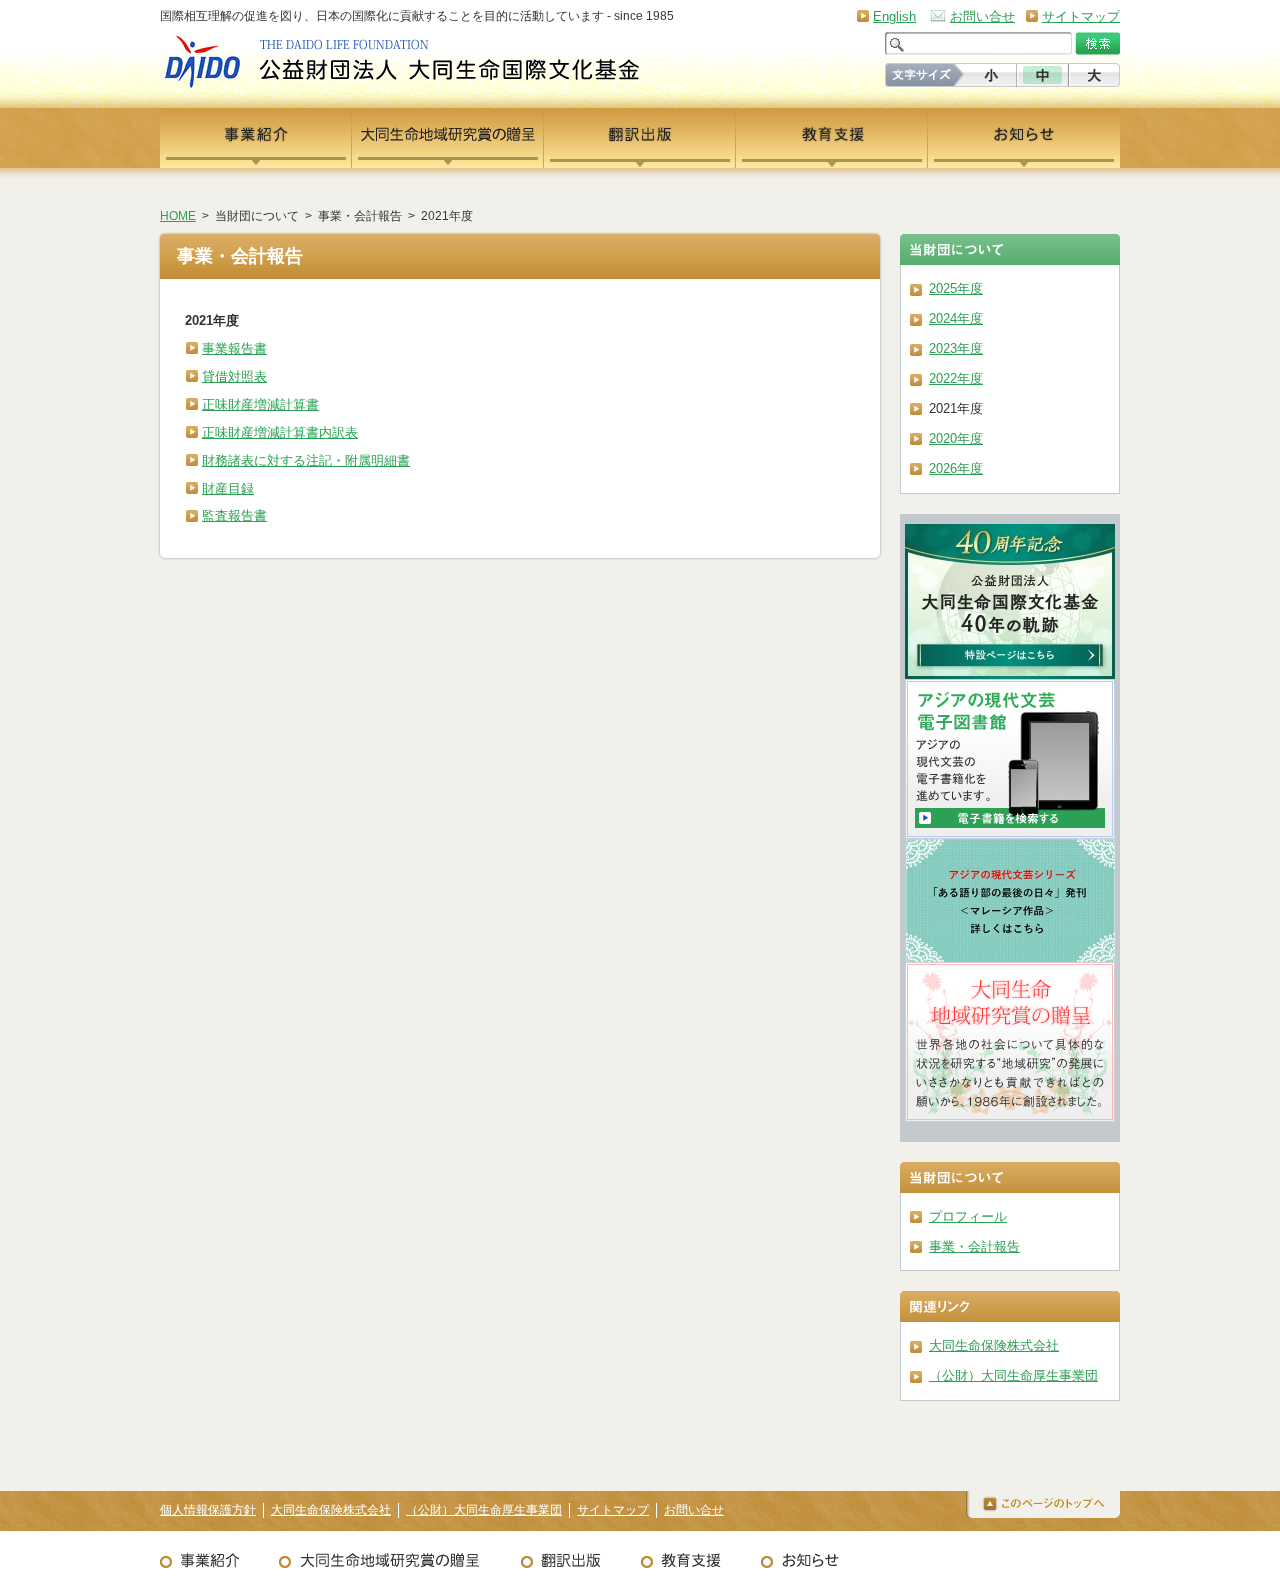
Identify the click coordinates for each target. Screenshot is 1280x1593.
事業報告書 (234, 348)
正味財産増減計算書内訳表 (280, 432)
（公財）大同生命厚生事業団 (1013, 1375)
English (894, 16)
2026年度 (956, 468)
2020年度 (956, 438)
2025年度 (956, 288)
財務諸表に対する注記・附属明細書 (306, 460)
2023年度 (956, 348)
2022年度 (956, 378)
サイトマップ (1081, 16)
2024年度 (956, 318)
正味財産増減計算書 (260, 404)
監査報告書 (234, 515)
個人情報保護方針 (208, 1510)
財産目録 (228, 488)
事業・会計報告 (974, 1246)
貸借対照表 (234, 376)
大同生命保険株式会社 (994, 1345)
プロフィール (968, 1216)
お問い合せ (982, 16)
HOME (178, 216)
